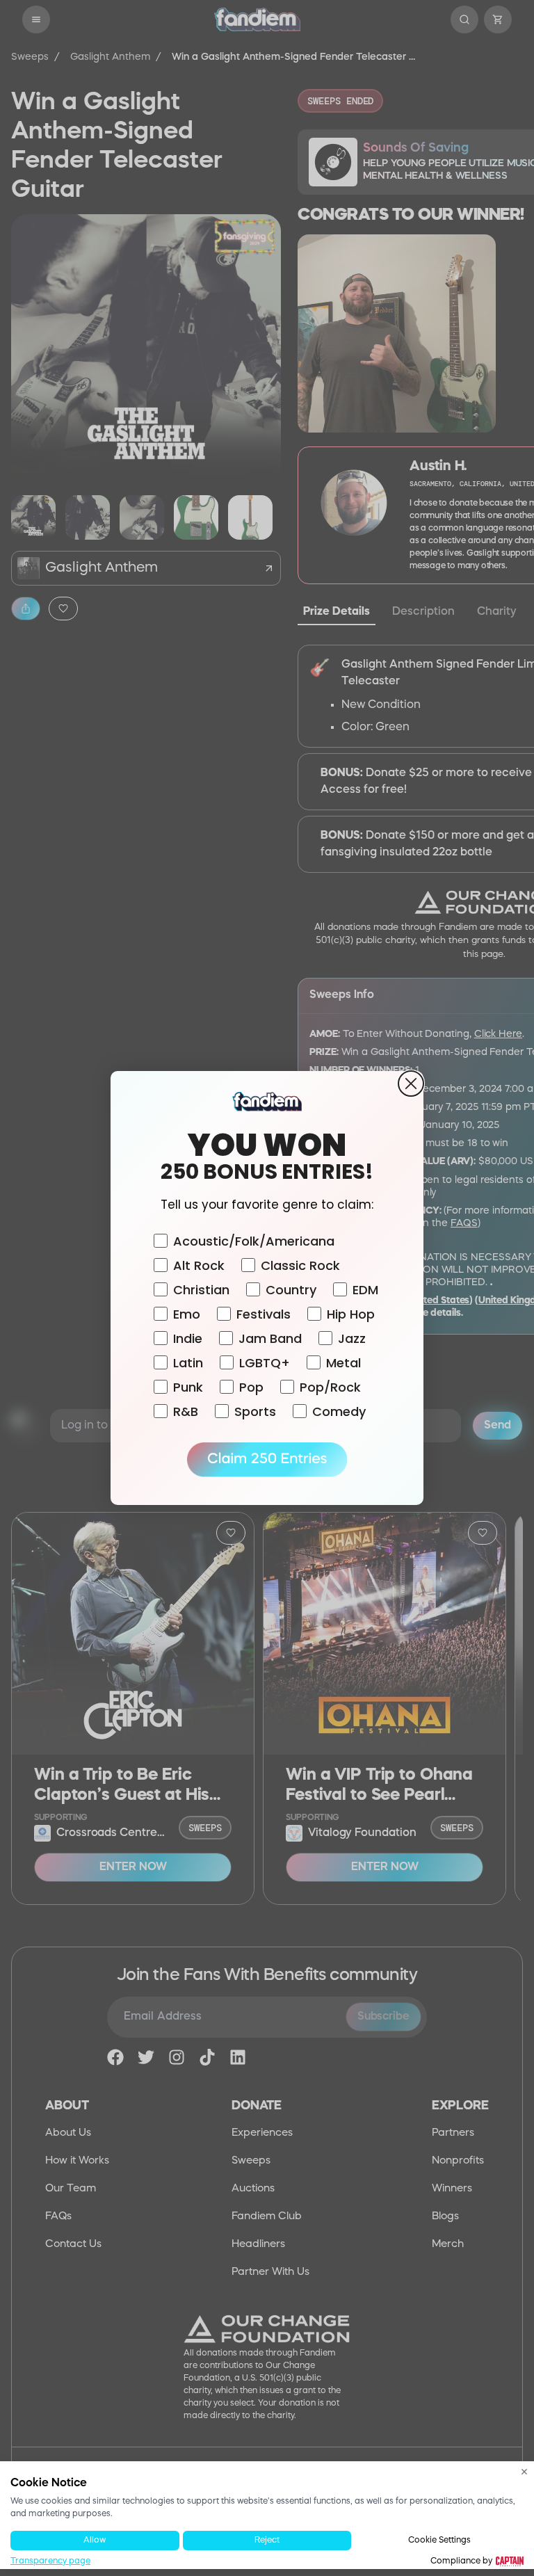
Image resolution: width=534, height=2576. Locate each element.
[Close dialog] (411, 1084)
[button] (267, 1460)
